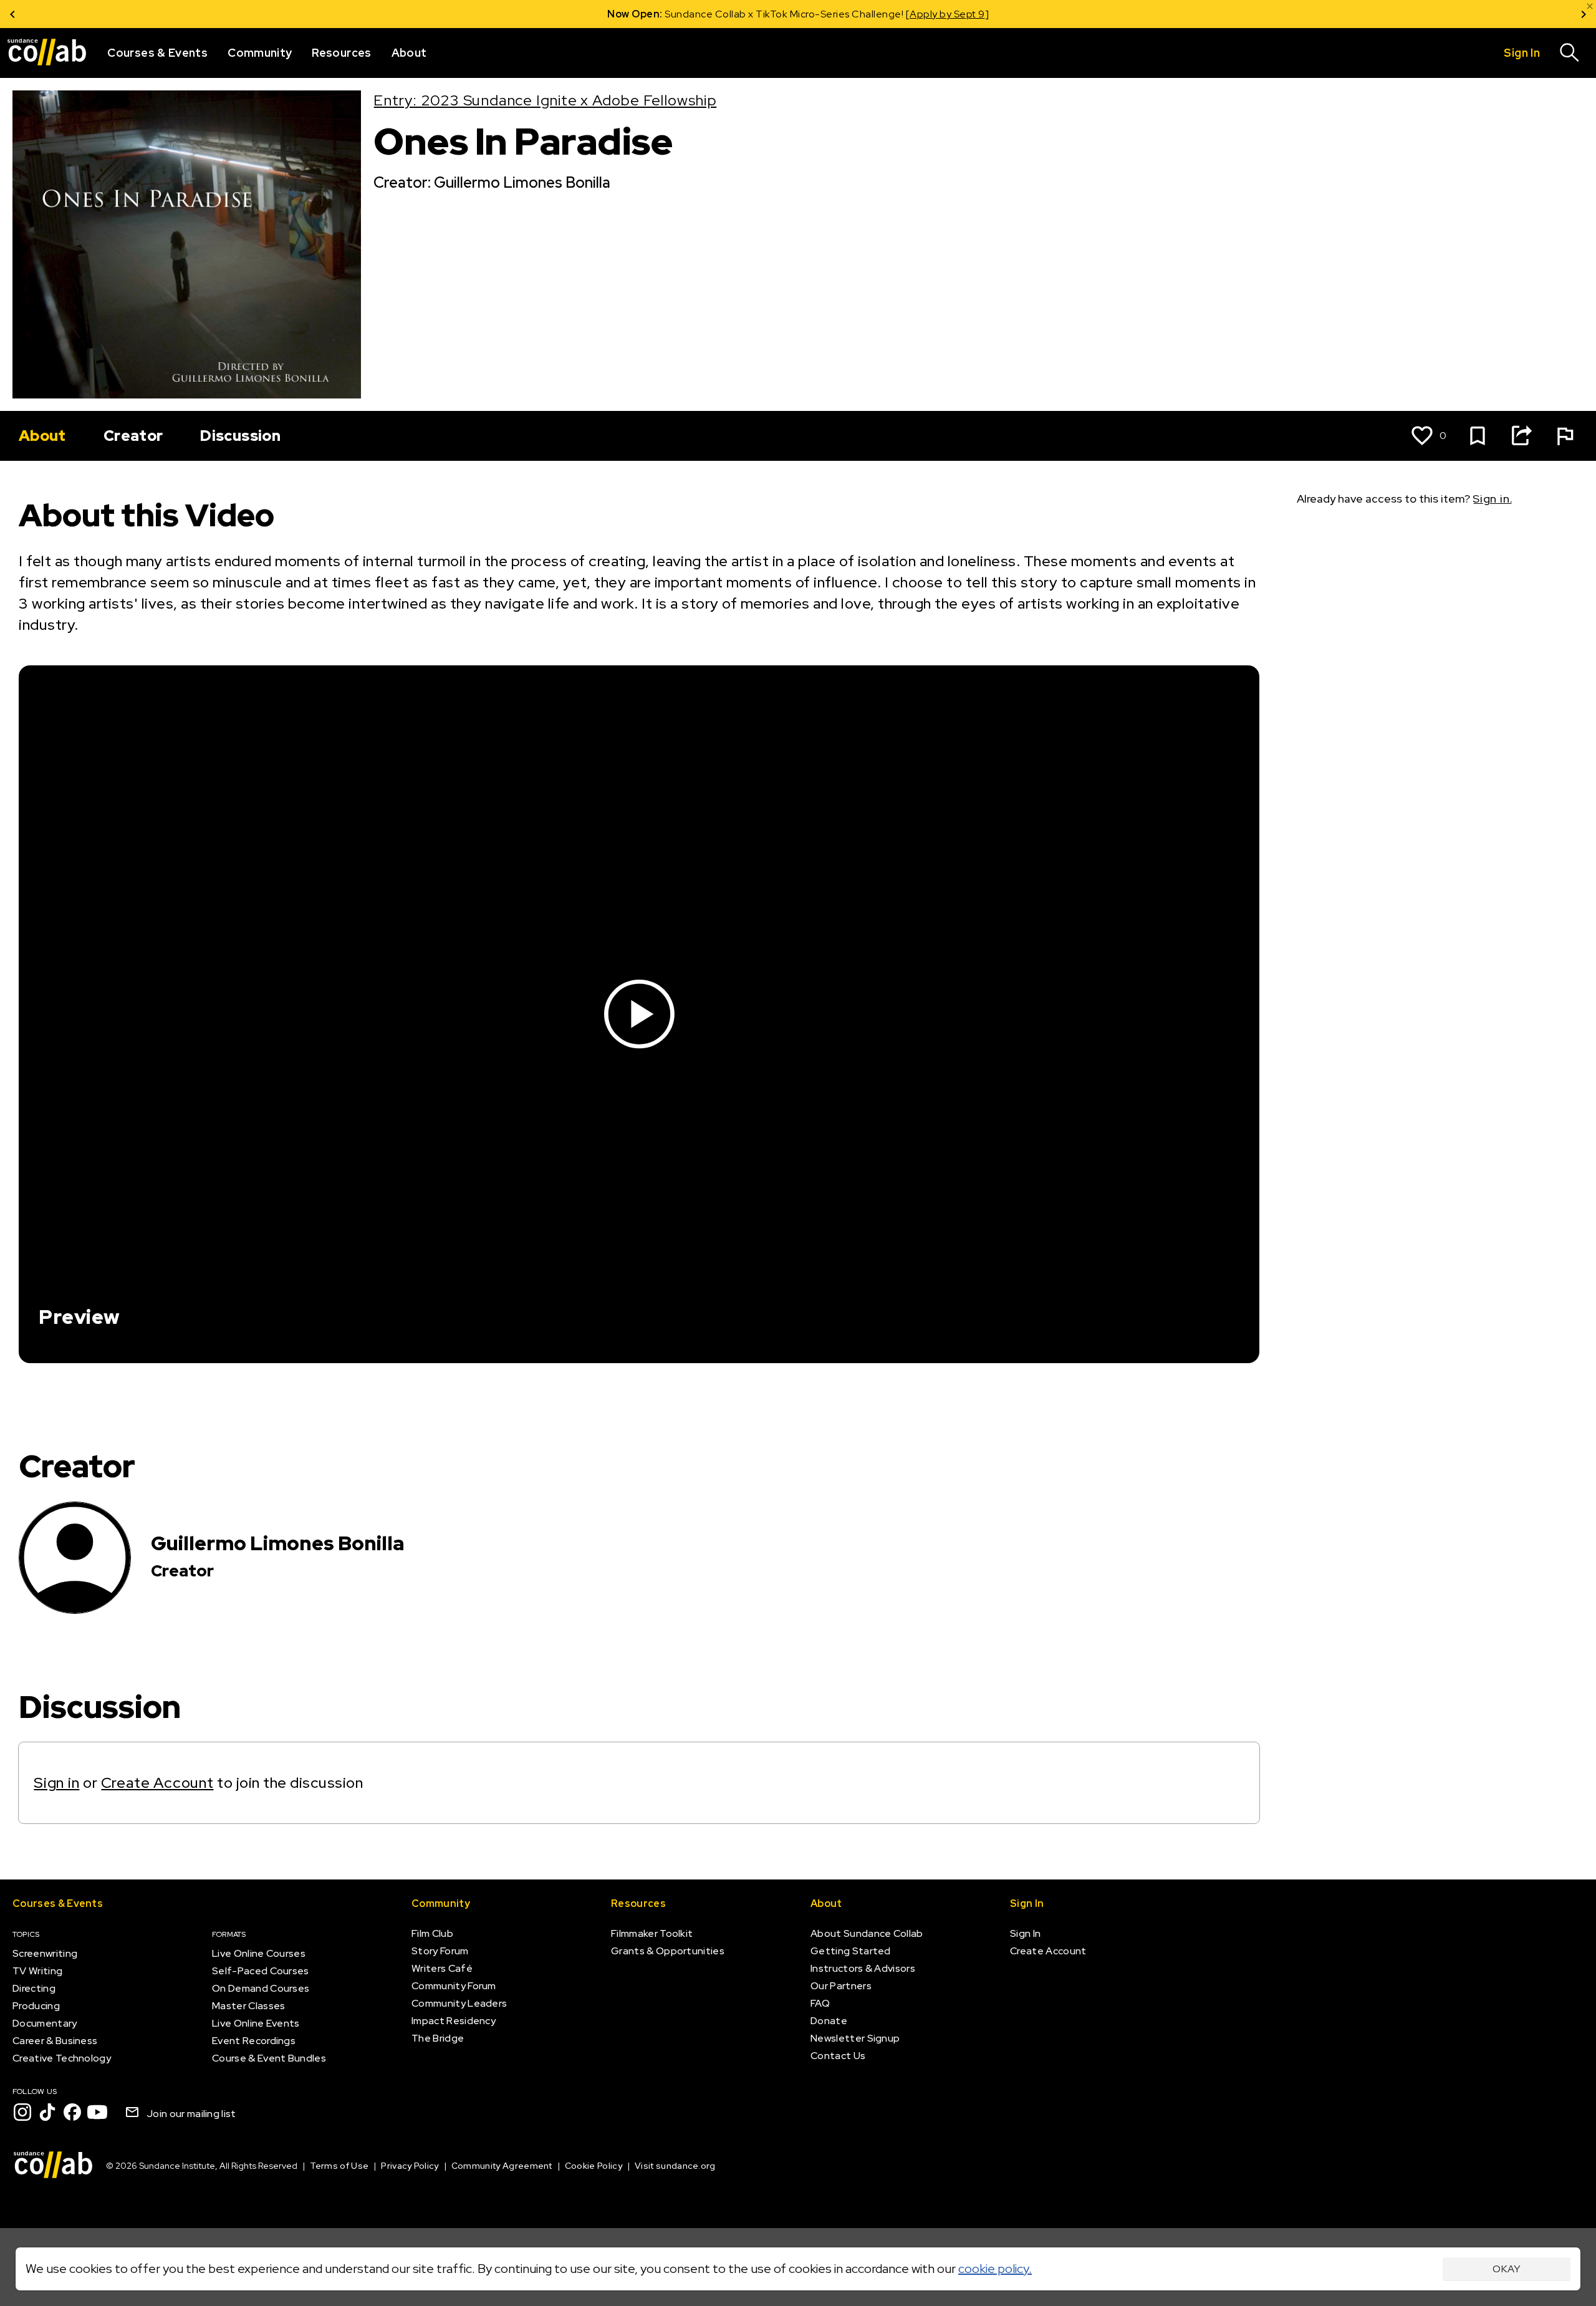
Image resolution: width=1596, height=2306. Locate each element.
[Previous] (12, 14)
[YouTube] (97, 2112)
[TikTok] (47, 2112)
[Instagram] (22, 2112)
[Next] (1584, 14)
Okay (1507, 2269)
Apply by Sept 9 (947, 14)
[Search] (1570, 53)
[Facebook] (72, 2112)
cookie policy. (995, 2269)
